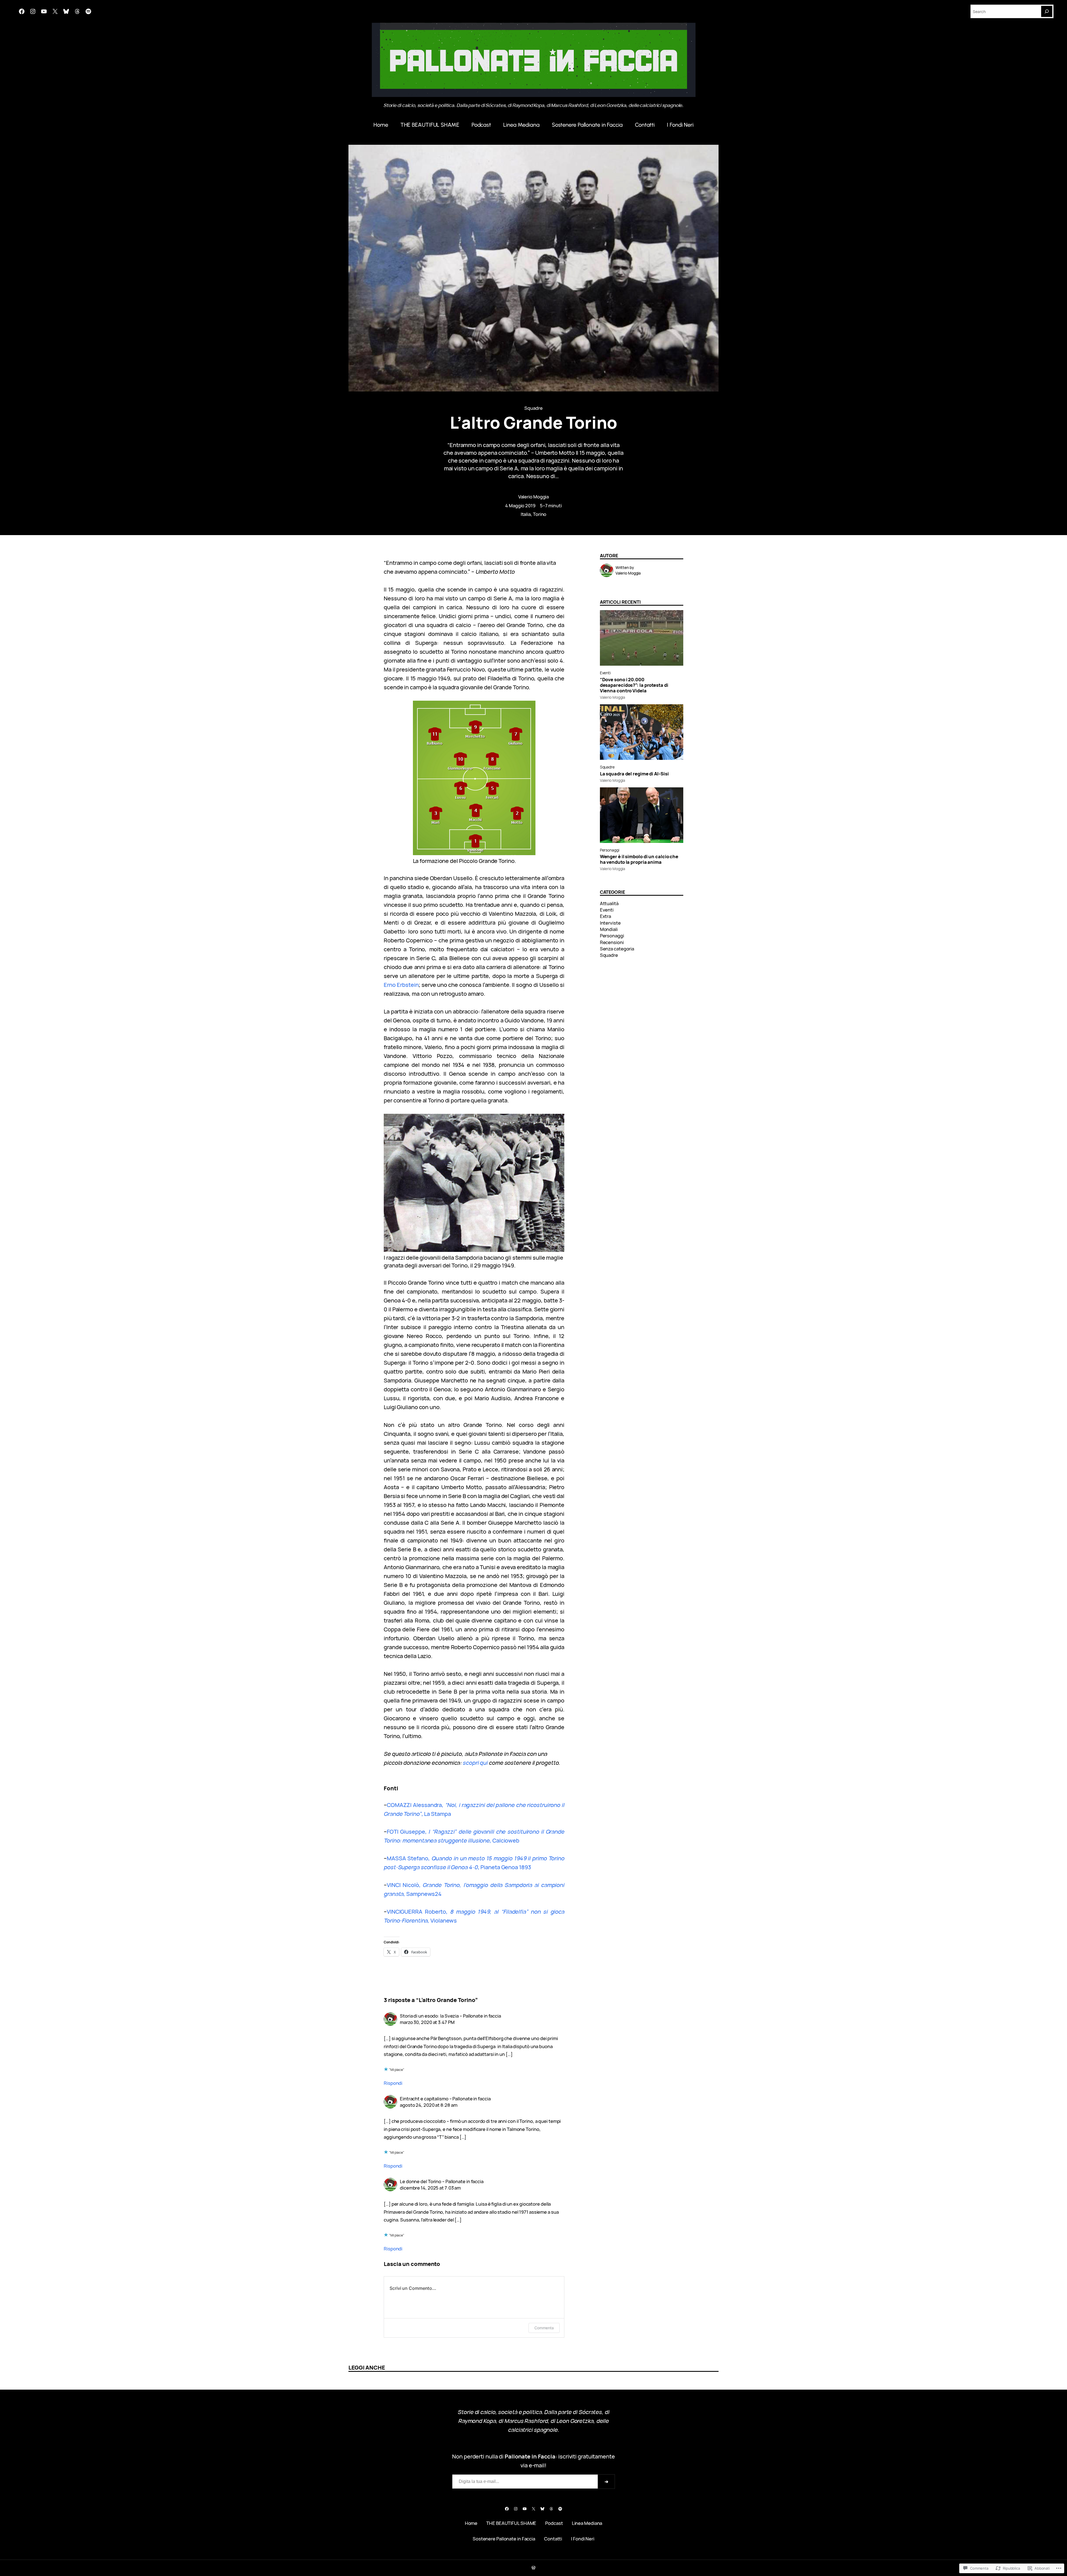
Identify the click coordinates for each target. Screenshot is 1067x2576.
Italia (526, 514)
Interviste (610, 923)
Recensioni (612, 942)
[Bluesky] (66, 11)
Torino (540, 514)
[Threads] (77, 11)
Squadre (533, 408)
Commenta (544, 2328)
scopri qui (475, 1763)
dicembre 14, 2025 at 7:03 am (430, 2188)
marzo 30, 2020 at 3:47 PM (427, 2022)
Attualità (609, 903)
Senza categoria (617, 949)
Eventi (605, 673)
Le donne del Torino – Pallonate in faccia (442, 2181)
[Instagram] (33, 11)
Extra (606, 916)
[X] (55, 11)
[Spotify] (88, 11)
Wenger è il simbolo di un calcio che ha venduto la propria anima (639, 859)
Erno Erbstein (401, 985)
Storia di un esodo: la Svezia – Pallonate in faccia (450, 2016)
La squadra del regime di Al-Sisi (634, 774)
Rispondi (393, 2083)
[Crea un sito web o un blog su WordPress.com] (533, 2568)
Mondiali (609, 929)
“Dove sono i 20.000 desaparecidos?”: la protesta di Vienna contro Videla (634, 685)
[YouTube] (44, 11)
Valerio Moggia (534, 497)
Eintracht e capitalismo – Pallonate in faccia (445, 2099)
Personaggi (610, 850)
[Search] (1047, 11)
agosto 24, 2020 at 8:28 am (428, 2105)
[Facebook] (22, 11)
